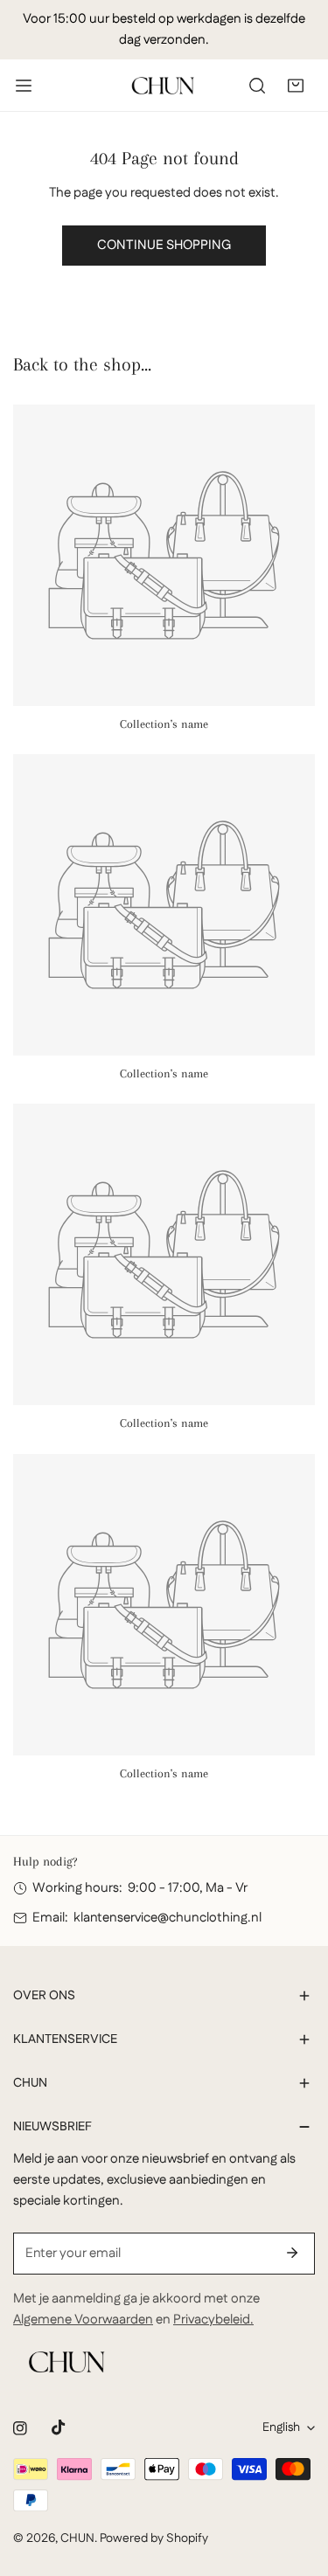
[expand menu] (24, 86)
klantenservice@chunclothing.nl (167, 1918)
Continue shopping (164, 245)
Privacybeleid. (213, 2320)
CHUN (77, 2538)
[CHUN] (163, 86)
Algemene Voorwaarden (83, 2320)
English (281, 2427)
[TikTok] (59, 2427)
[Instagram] (20, 2428)
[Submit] (292, 2253)
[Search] (257, 86)
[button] (296, 86)
